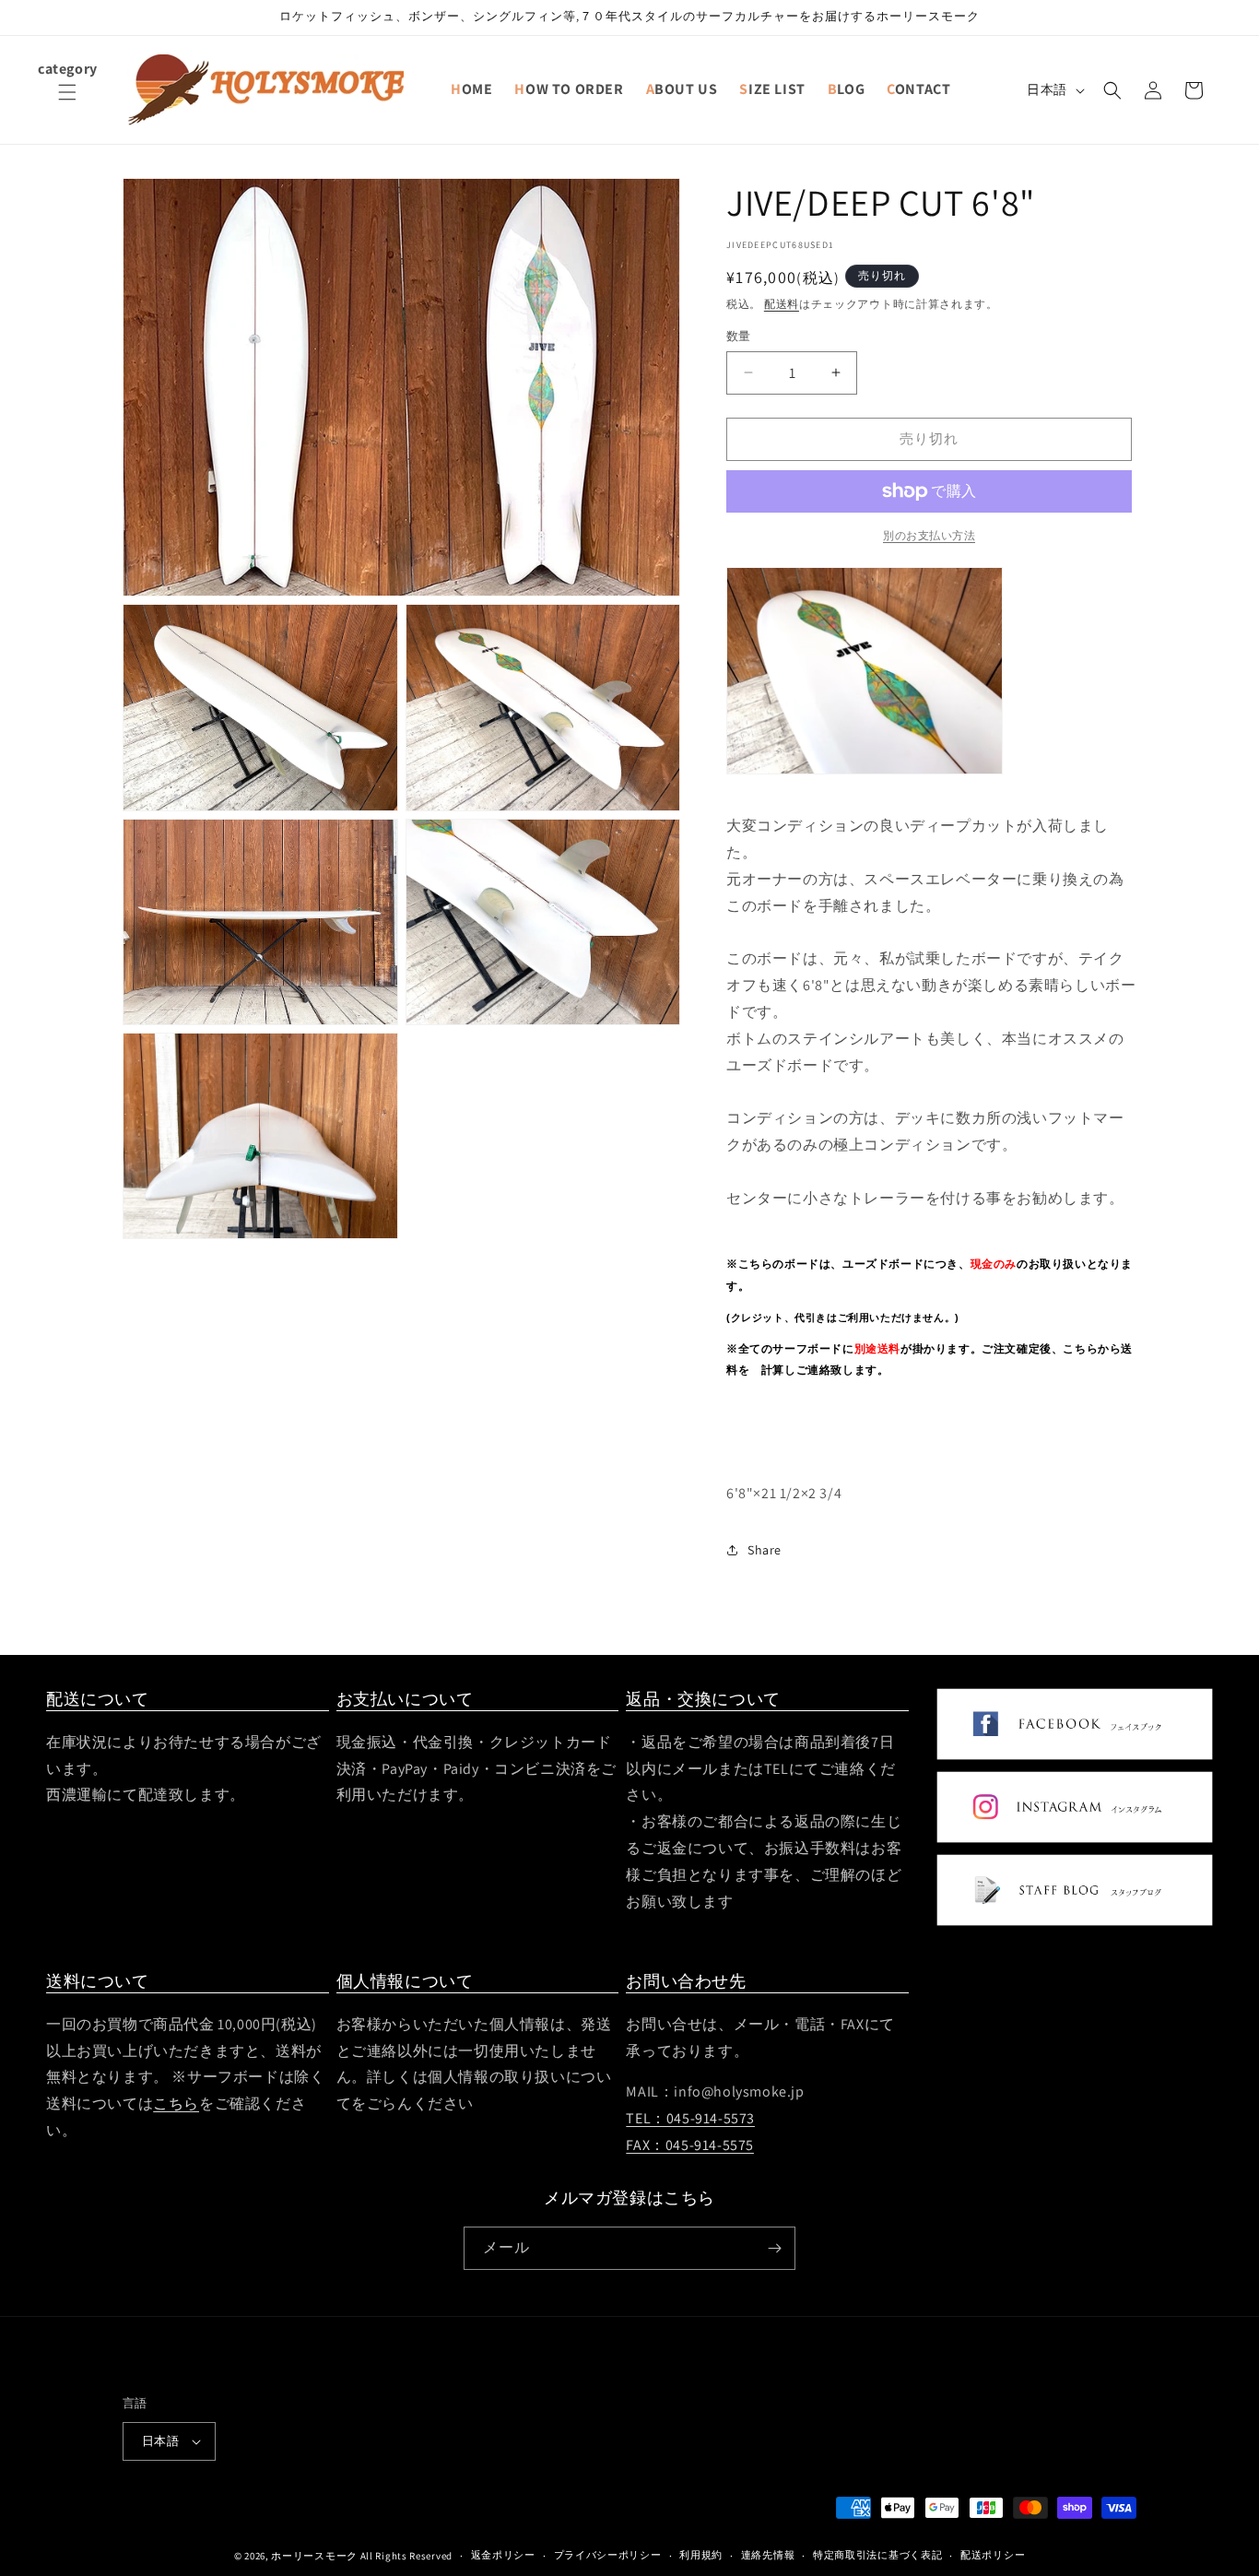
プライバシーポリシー (608, 2555)
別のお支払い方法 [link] (929, 535)
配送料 (782, 304)
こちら (176, 2103)
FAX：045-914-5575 (690, 2145)
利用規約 (701, 2555)
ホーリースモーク (314, 2556)
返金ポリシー (503, 2555)
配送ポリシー (993, 2555)
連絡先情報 (768, 2555)
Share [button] (765, 1550)
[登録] (774, 2248)
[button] (67, 103)
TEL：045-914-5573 (690, 2118)
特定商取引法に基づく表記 (877, 2555)
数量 (739, 336)
